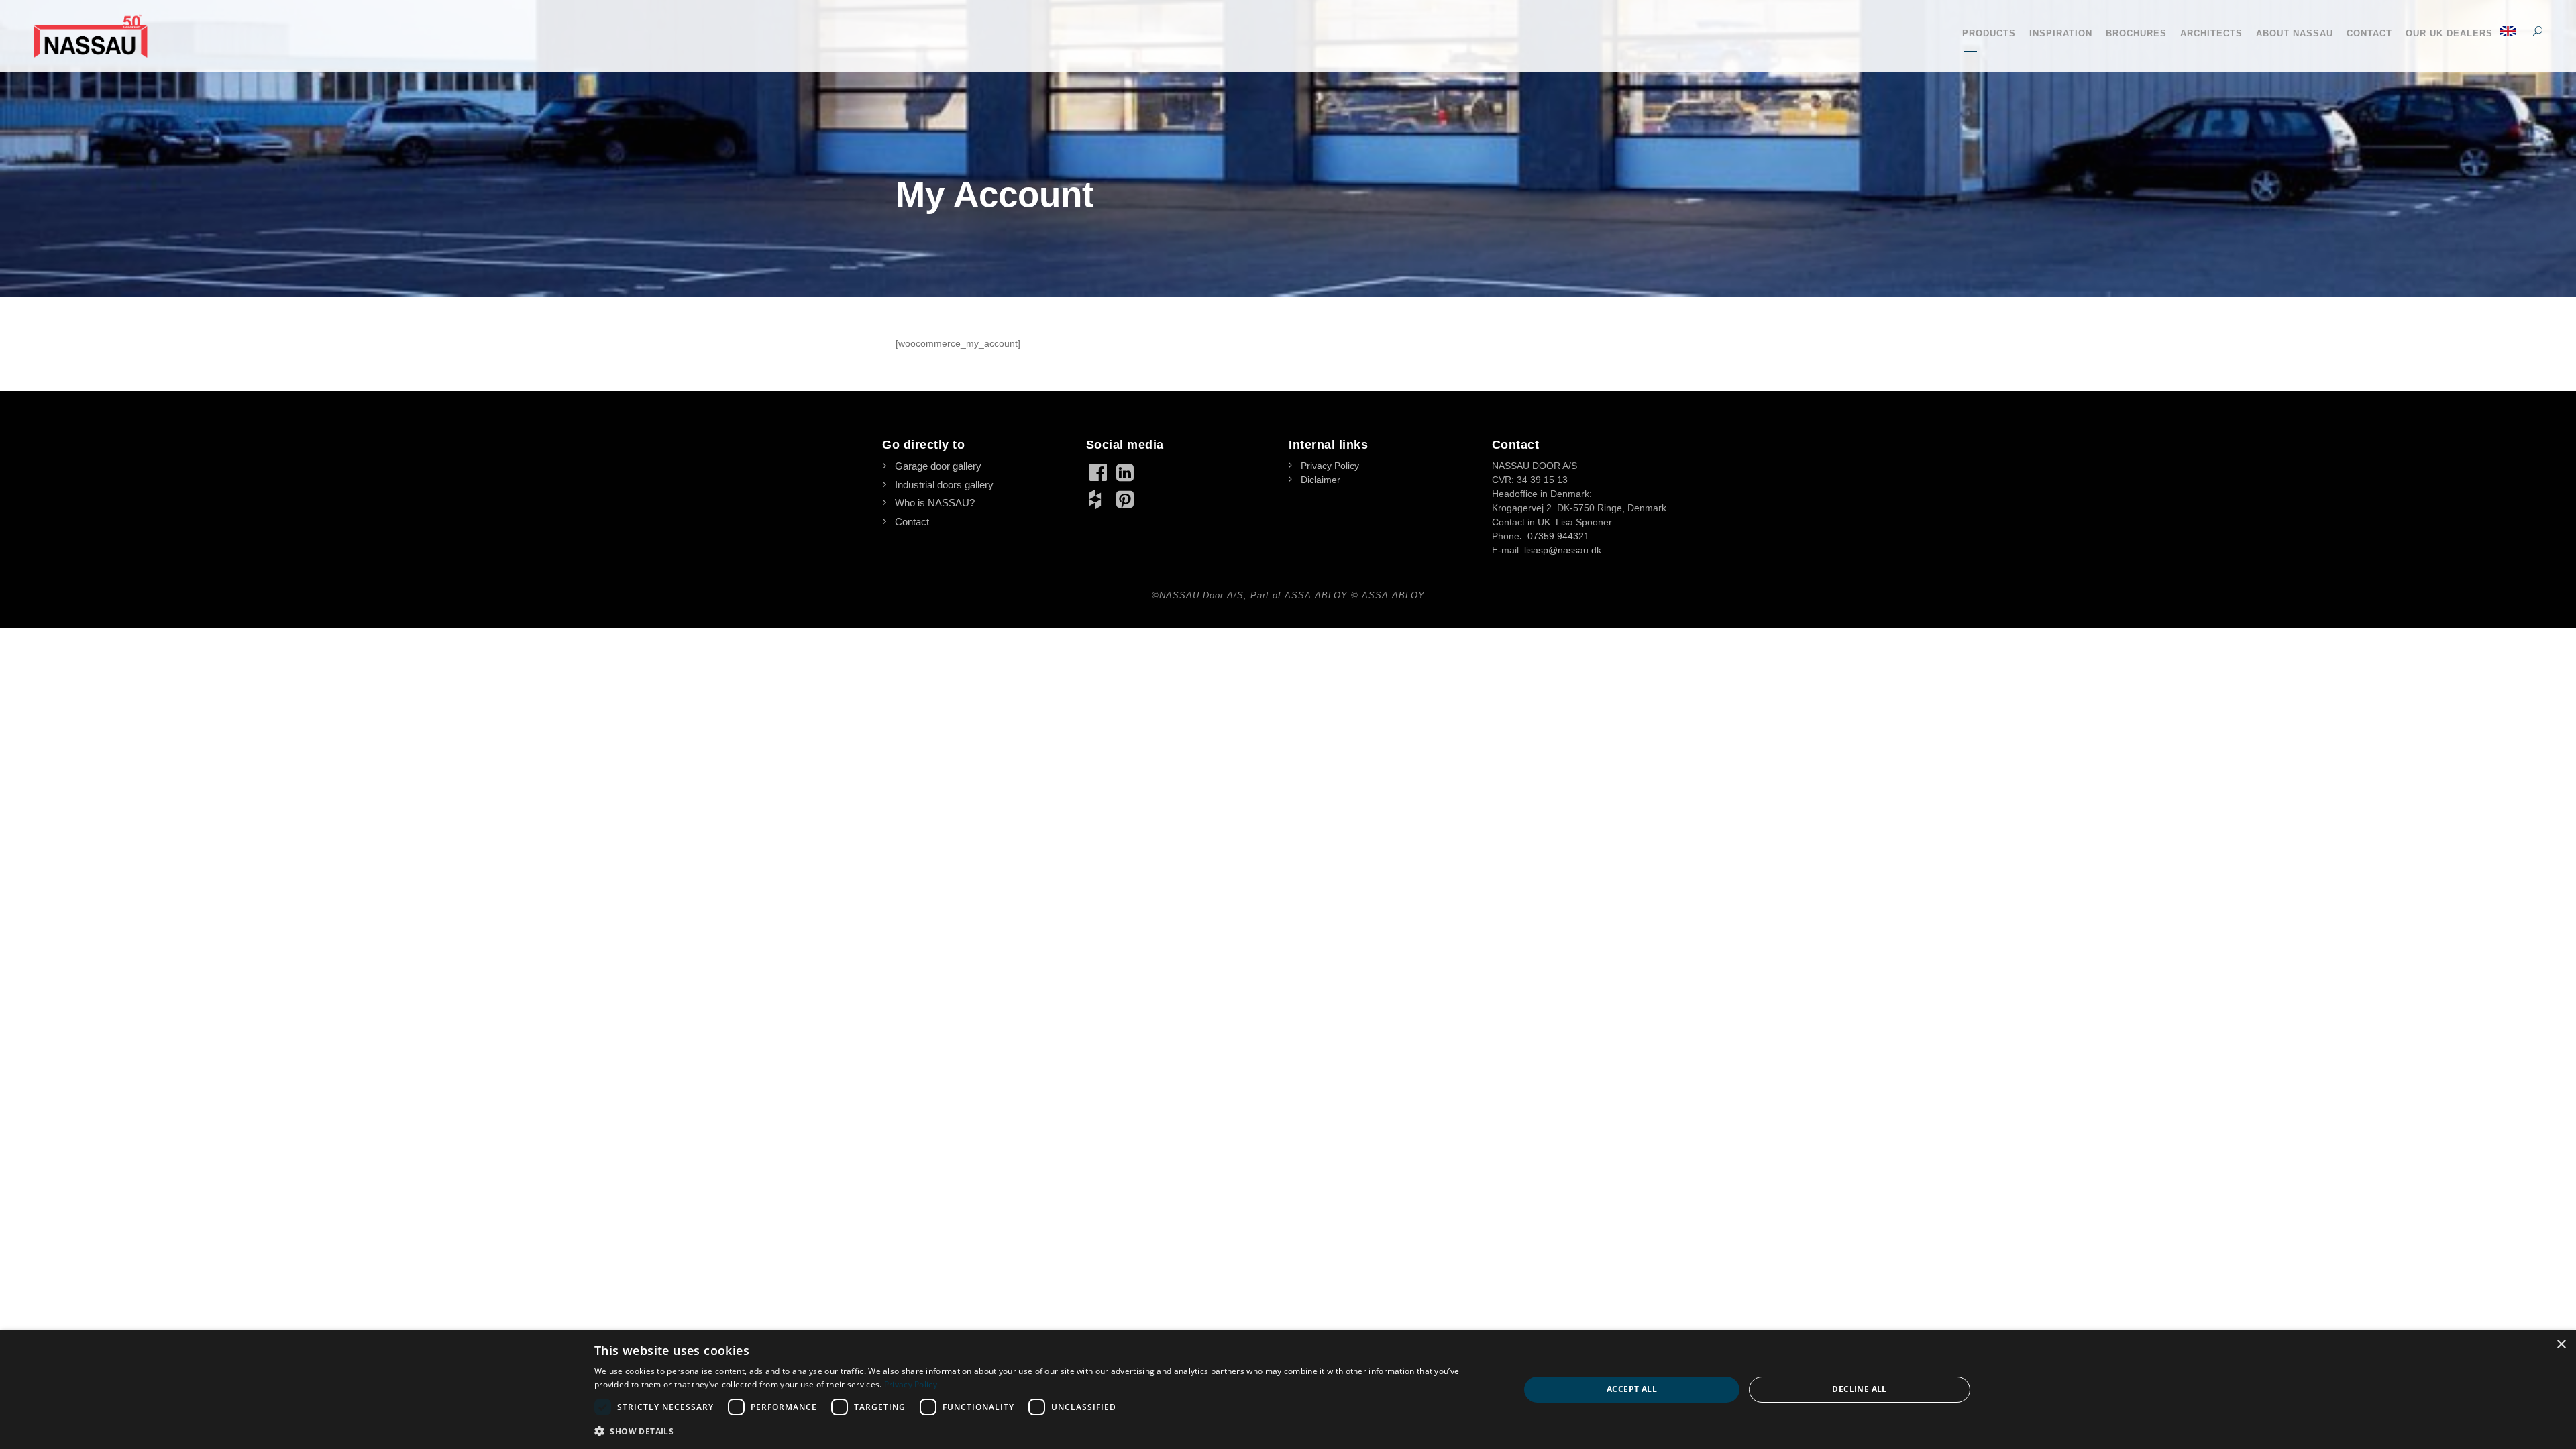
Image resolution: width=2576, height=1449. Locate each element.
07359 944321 (1558, 536)
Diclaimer (1321, 480)
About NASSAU (2295, 33)
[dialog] (1288, 1390)
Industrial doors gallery (944, 485)
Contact (2369, 33)
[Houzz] (1099, 499)
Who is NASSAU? (935, 503)
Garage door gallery (938, 466)
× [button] (2561, 1345)
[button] (1043, 1431)
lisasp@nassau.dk (1563, 550)
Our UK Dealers (2449, 33)
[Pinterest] (1126, 499)
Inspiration (2061, 33)
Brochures (2136, 33)
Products (1989, 33)
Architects (2211, 33)
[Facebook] (1099, 472)
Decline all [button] (1859, 1389)
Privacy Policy (1330, 466)
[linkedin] (1126, 472)
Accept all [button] (1632, 1389)
